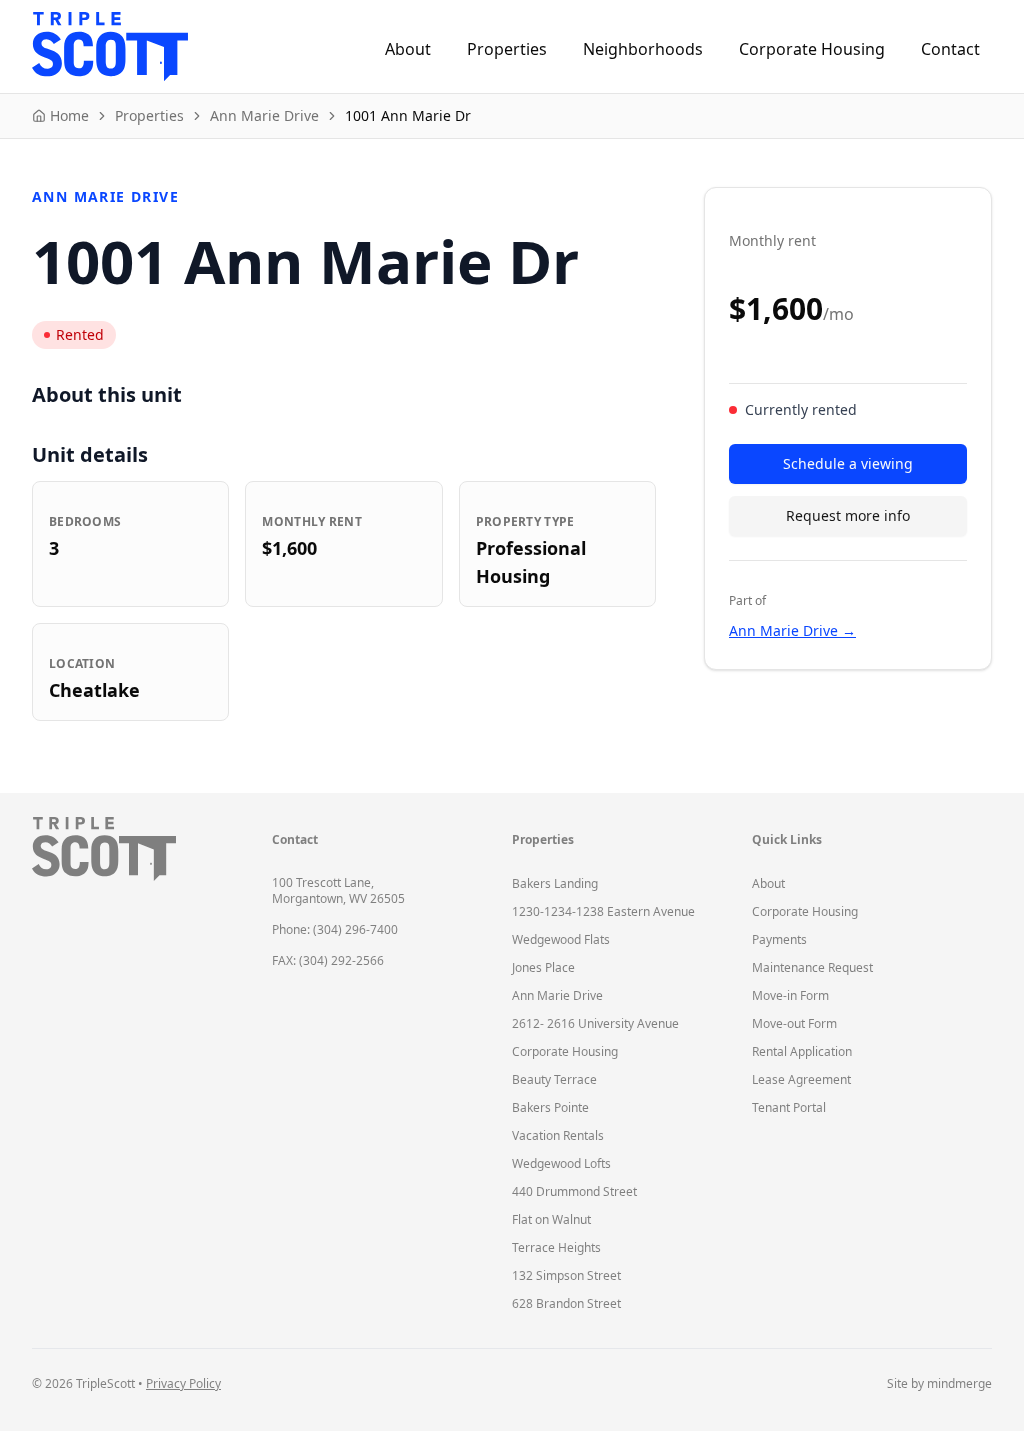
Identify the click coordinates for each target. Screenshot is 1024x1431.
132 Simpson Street (566, 1275)
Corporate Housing (812, 49)
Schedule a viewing (848, 463)
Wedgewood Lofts (561, 1163)
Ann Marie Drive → (792, 630)
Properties (507, 49)
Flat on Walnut (551, 1219)
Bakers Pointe (550, 1107)
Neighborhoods (643, 49)
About (408, 49)
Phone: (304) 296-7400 (335, 929)
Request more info (848, 515)
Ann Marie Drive (557, 995)
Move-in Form (790, 995)
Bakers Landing (555, 883)
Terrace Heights (556, 1247)
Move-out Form (794, 1023)
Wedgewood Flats (561, 939)
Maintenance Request (812, 967)
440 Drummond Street (574, 1191)
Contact (950, 49)
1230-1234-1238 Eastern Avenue (603, 911)
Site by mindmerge (939, 1384)
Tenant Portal (789, 1107)
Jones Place (543, 967)
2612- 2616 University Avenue (595, 1023)
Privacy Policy (183, 1383)
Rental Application (802, 1051)
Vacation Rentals (558, 1135)
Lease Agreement (801, 1079)
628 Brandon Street (566, 1303)
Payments (779, 939)
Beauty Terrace (554, 1079)
